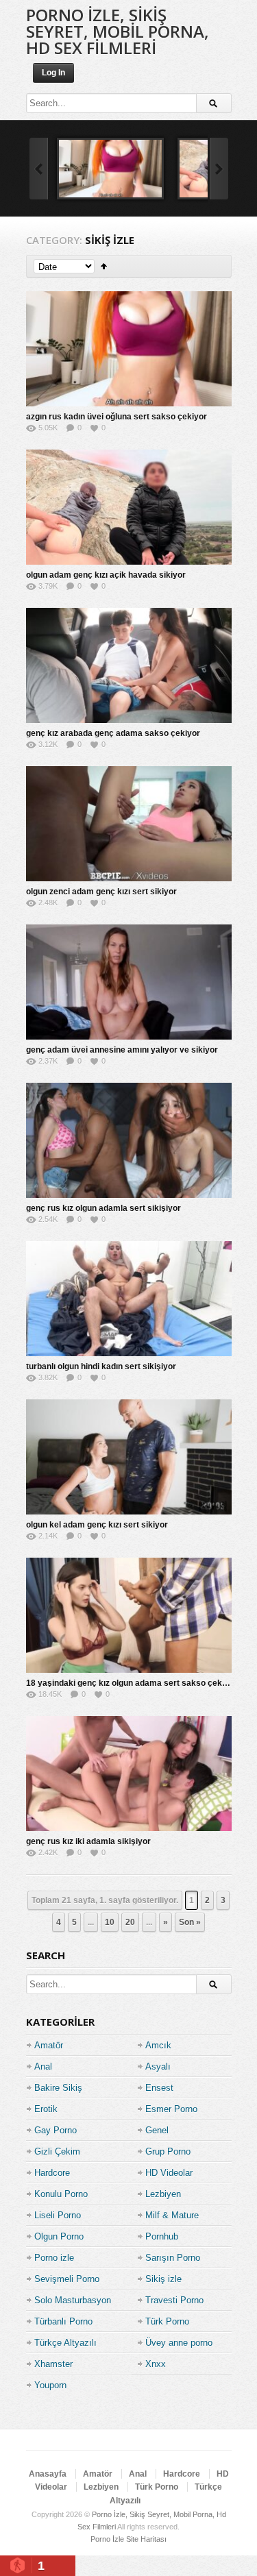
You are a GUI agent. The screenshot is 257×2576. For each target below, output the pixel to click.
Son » (190, 1922)
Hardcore (52, 2173)
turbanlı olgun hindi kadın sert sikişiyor (101, 1366)
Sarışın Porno (173, 2258)
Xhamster (53, 2364)
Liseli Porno (58, 2215)
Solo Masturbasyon (73, 2300)
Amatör (49, 2045)
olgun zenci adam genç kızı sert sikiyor (101, 892)
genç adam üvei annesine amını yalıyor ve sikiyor (122, 1050)
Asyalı (158, 2066)
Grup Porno (168, 2151)
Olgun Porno (59, 2236)
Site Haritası (146, 2539)
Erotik (46, 2109)
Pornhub (162, 2236)
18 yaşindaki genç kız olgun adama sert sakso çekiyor (132, 1683)
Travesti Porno (174, 2300)
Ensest (159, 2088)
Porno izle (54, 2258)
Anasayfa (48, 2474)
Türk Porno (167, 2321)
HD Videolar (169, 2173)
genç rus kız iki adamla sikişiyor (88, 1841)
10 (110, 1922)
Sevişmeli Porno (67, 2279)
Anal (43, 2066)
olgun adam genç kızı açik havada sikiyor (106, 575)
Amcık (158, 2045)
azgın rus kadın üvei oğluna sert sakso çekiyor (117, 417)
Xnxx (156, 2364)
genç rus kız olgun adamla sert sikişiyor (103, 1208)
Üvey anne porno (179, 2343)
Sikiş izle (163, 2279)
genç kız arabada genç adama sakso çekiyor (113, 733)
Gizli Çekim (57, 2151)
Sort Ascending (104, 266)
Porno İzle (107, 2539)
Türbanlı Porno (63, 2321)
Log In (53, 73)
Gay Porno (56, 2130)
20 (130, 1922)
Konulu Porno (61, 2194)
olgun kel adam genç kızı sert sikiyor (97, 1525)
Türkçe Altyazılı (65, 2343)
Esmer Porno (171, 2109)
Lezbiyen (163, 2194)
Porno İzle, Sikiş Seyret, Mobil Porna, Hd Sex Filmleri (118, 31)
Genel (157, 2130)
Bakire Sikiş (58, 2088)
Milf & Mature (172, 2215)
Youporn (50, 2385)
